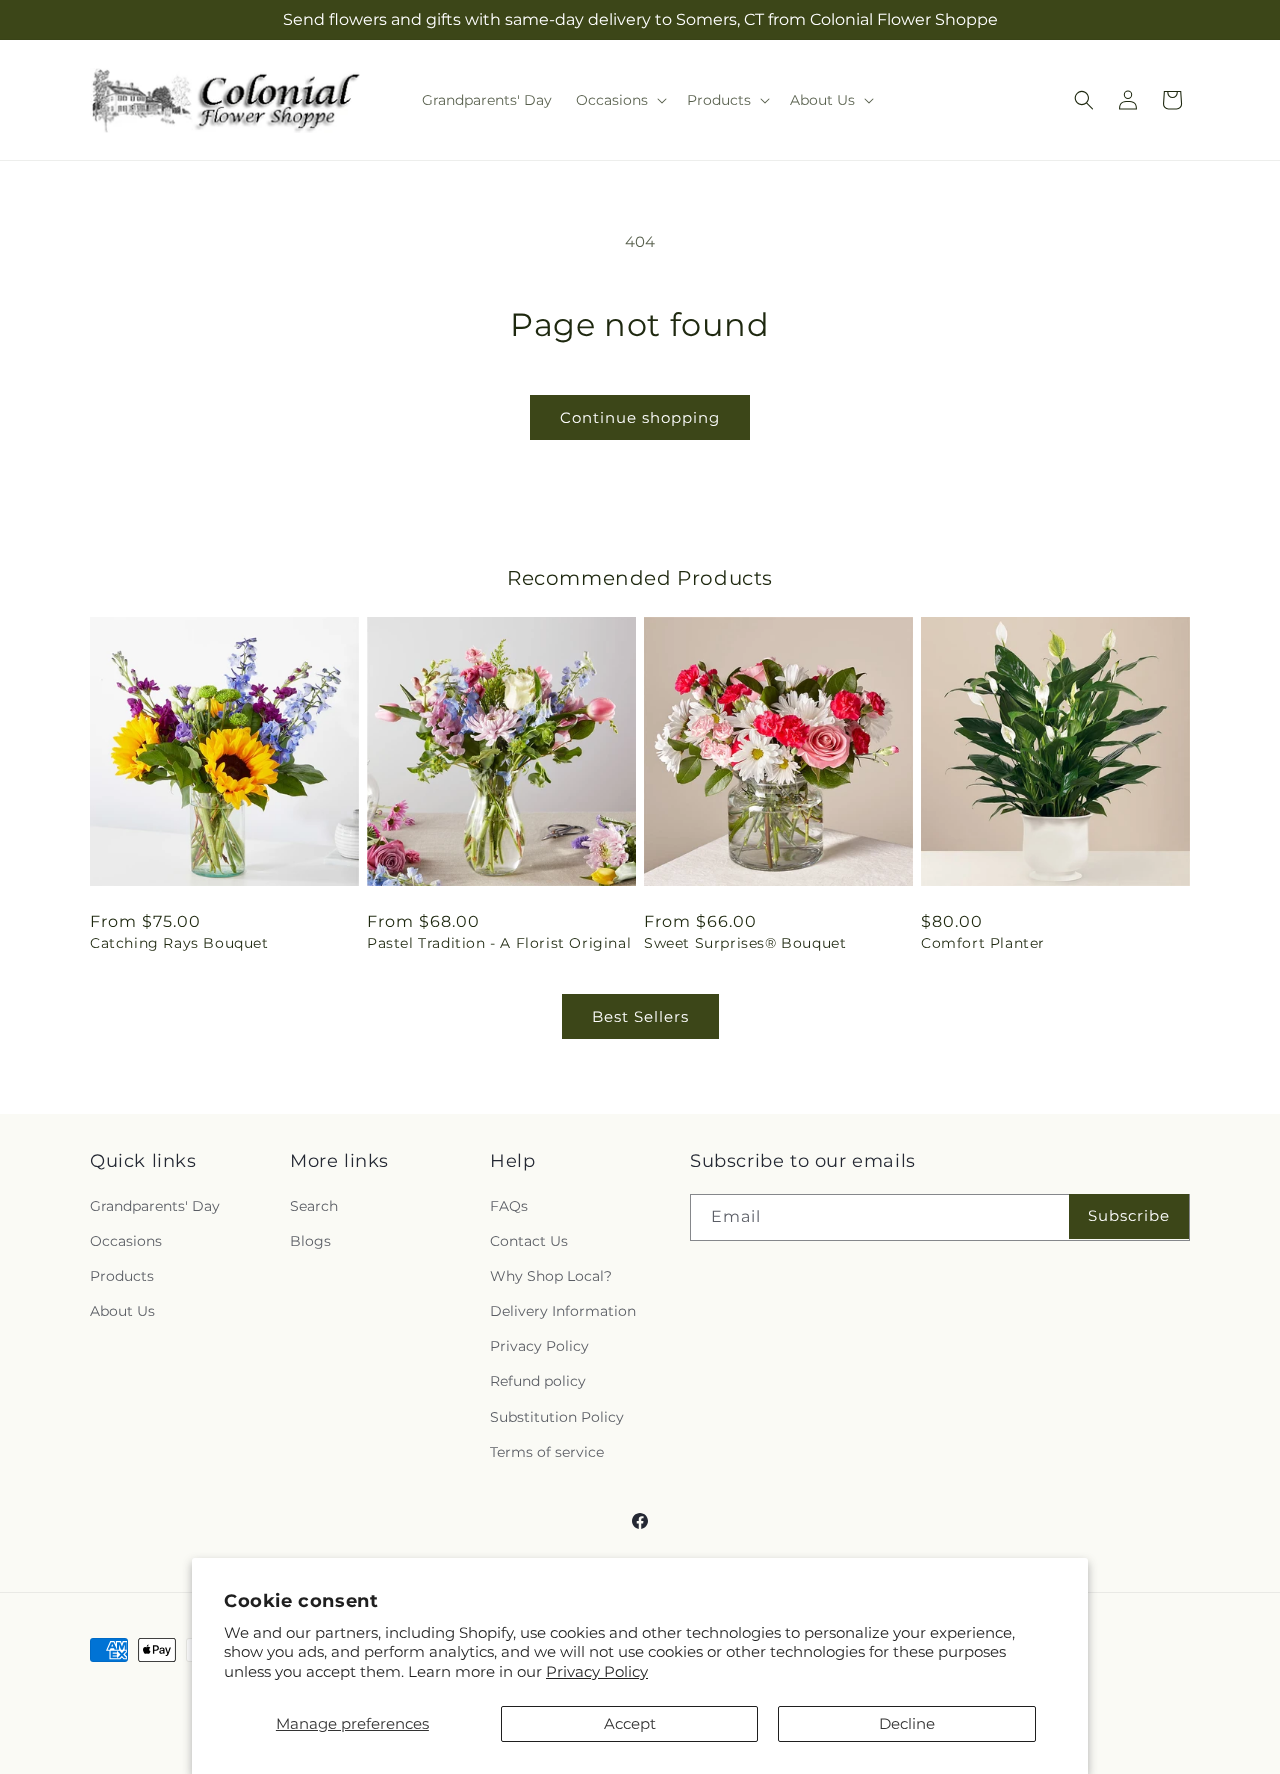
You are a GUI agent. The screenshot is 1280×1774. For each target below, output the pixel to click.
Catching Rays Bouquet (179, 943)
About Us (122, 1311)
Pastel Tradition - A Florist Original (499, 943)
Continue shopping (640, 417)
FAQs (509, 1206)
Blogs (310, 1241)
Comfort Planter (983, 943)
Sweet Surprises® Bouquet (745, 943)
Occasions (126, 1241)
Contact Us (529, 1241)
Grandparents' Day (155, 1206)
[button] (619, 100)
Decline (907, 1723)
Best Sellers (640, 1016)
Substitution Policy (557, 1417)
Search (314, 1206)
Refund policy (538, 1381)
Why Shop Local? (551, 1276)
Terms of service (547, 1452)
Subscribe (1129, 1215)
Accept (630, 1723)
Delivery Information (563, 1311)
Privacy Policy (597, 1671)
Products (122, 1276)
